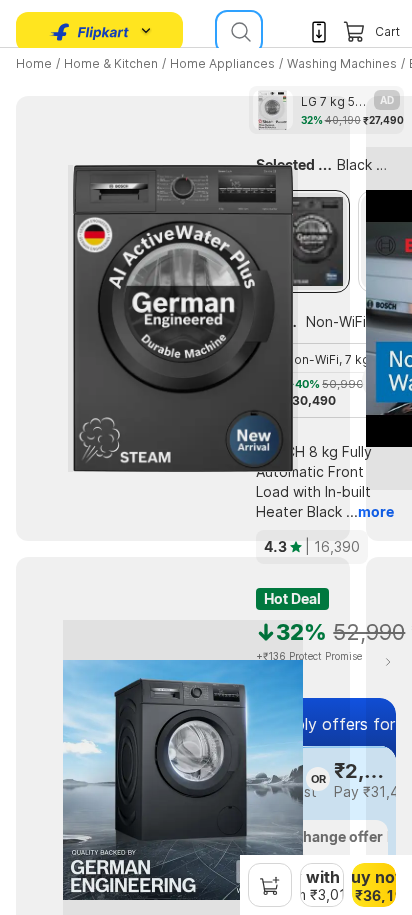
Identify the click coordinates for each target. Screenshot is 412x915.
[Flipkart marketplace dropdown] (90, 32)
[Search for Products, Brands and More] (239, 32)
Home (34, 63)
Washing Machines (342, 63)
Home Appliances (222, 63)
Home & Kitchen (111, 63)
